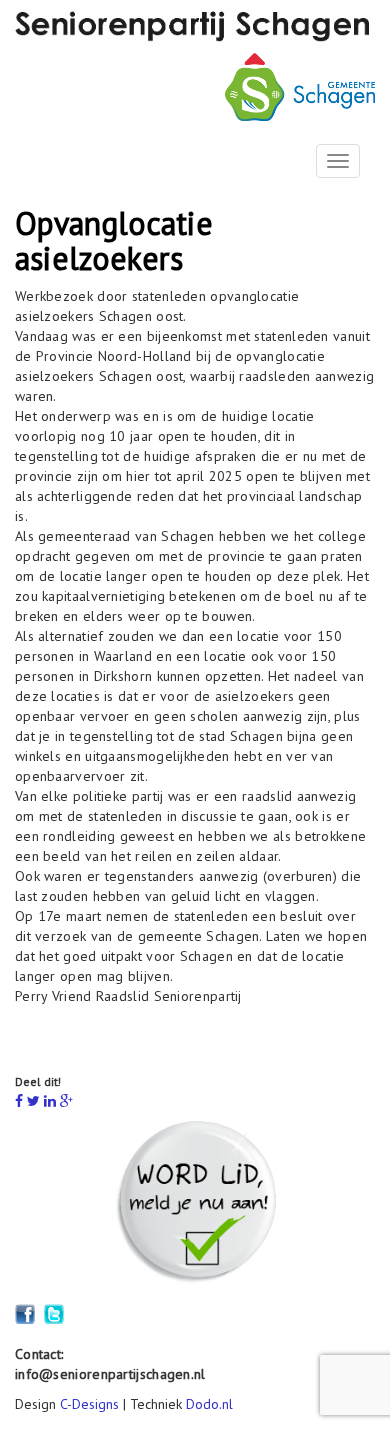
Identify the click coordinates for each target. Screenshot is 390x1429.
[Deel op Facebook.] (19, 1101)
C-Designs (89, 1404)
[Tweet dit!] (33, 1101)
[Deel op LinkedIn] (50, 1101)
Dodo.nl (209, 1404)
